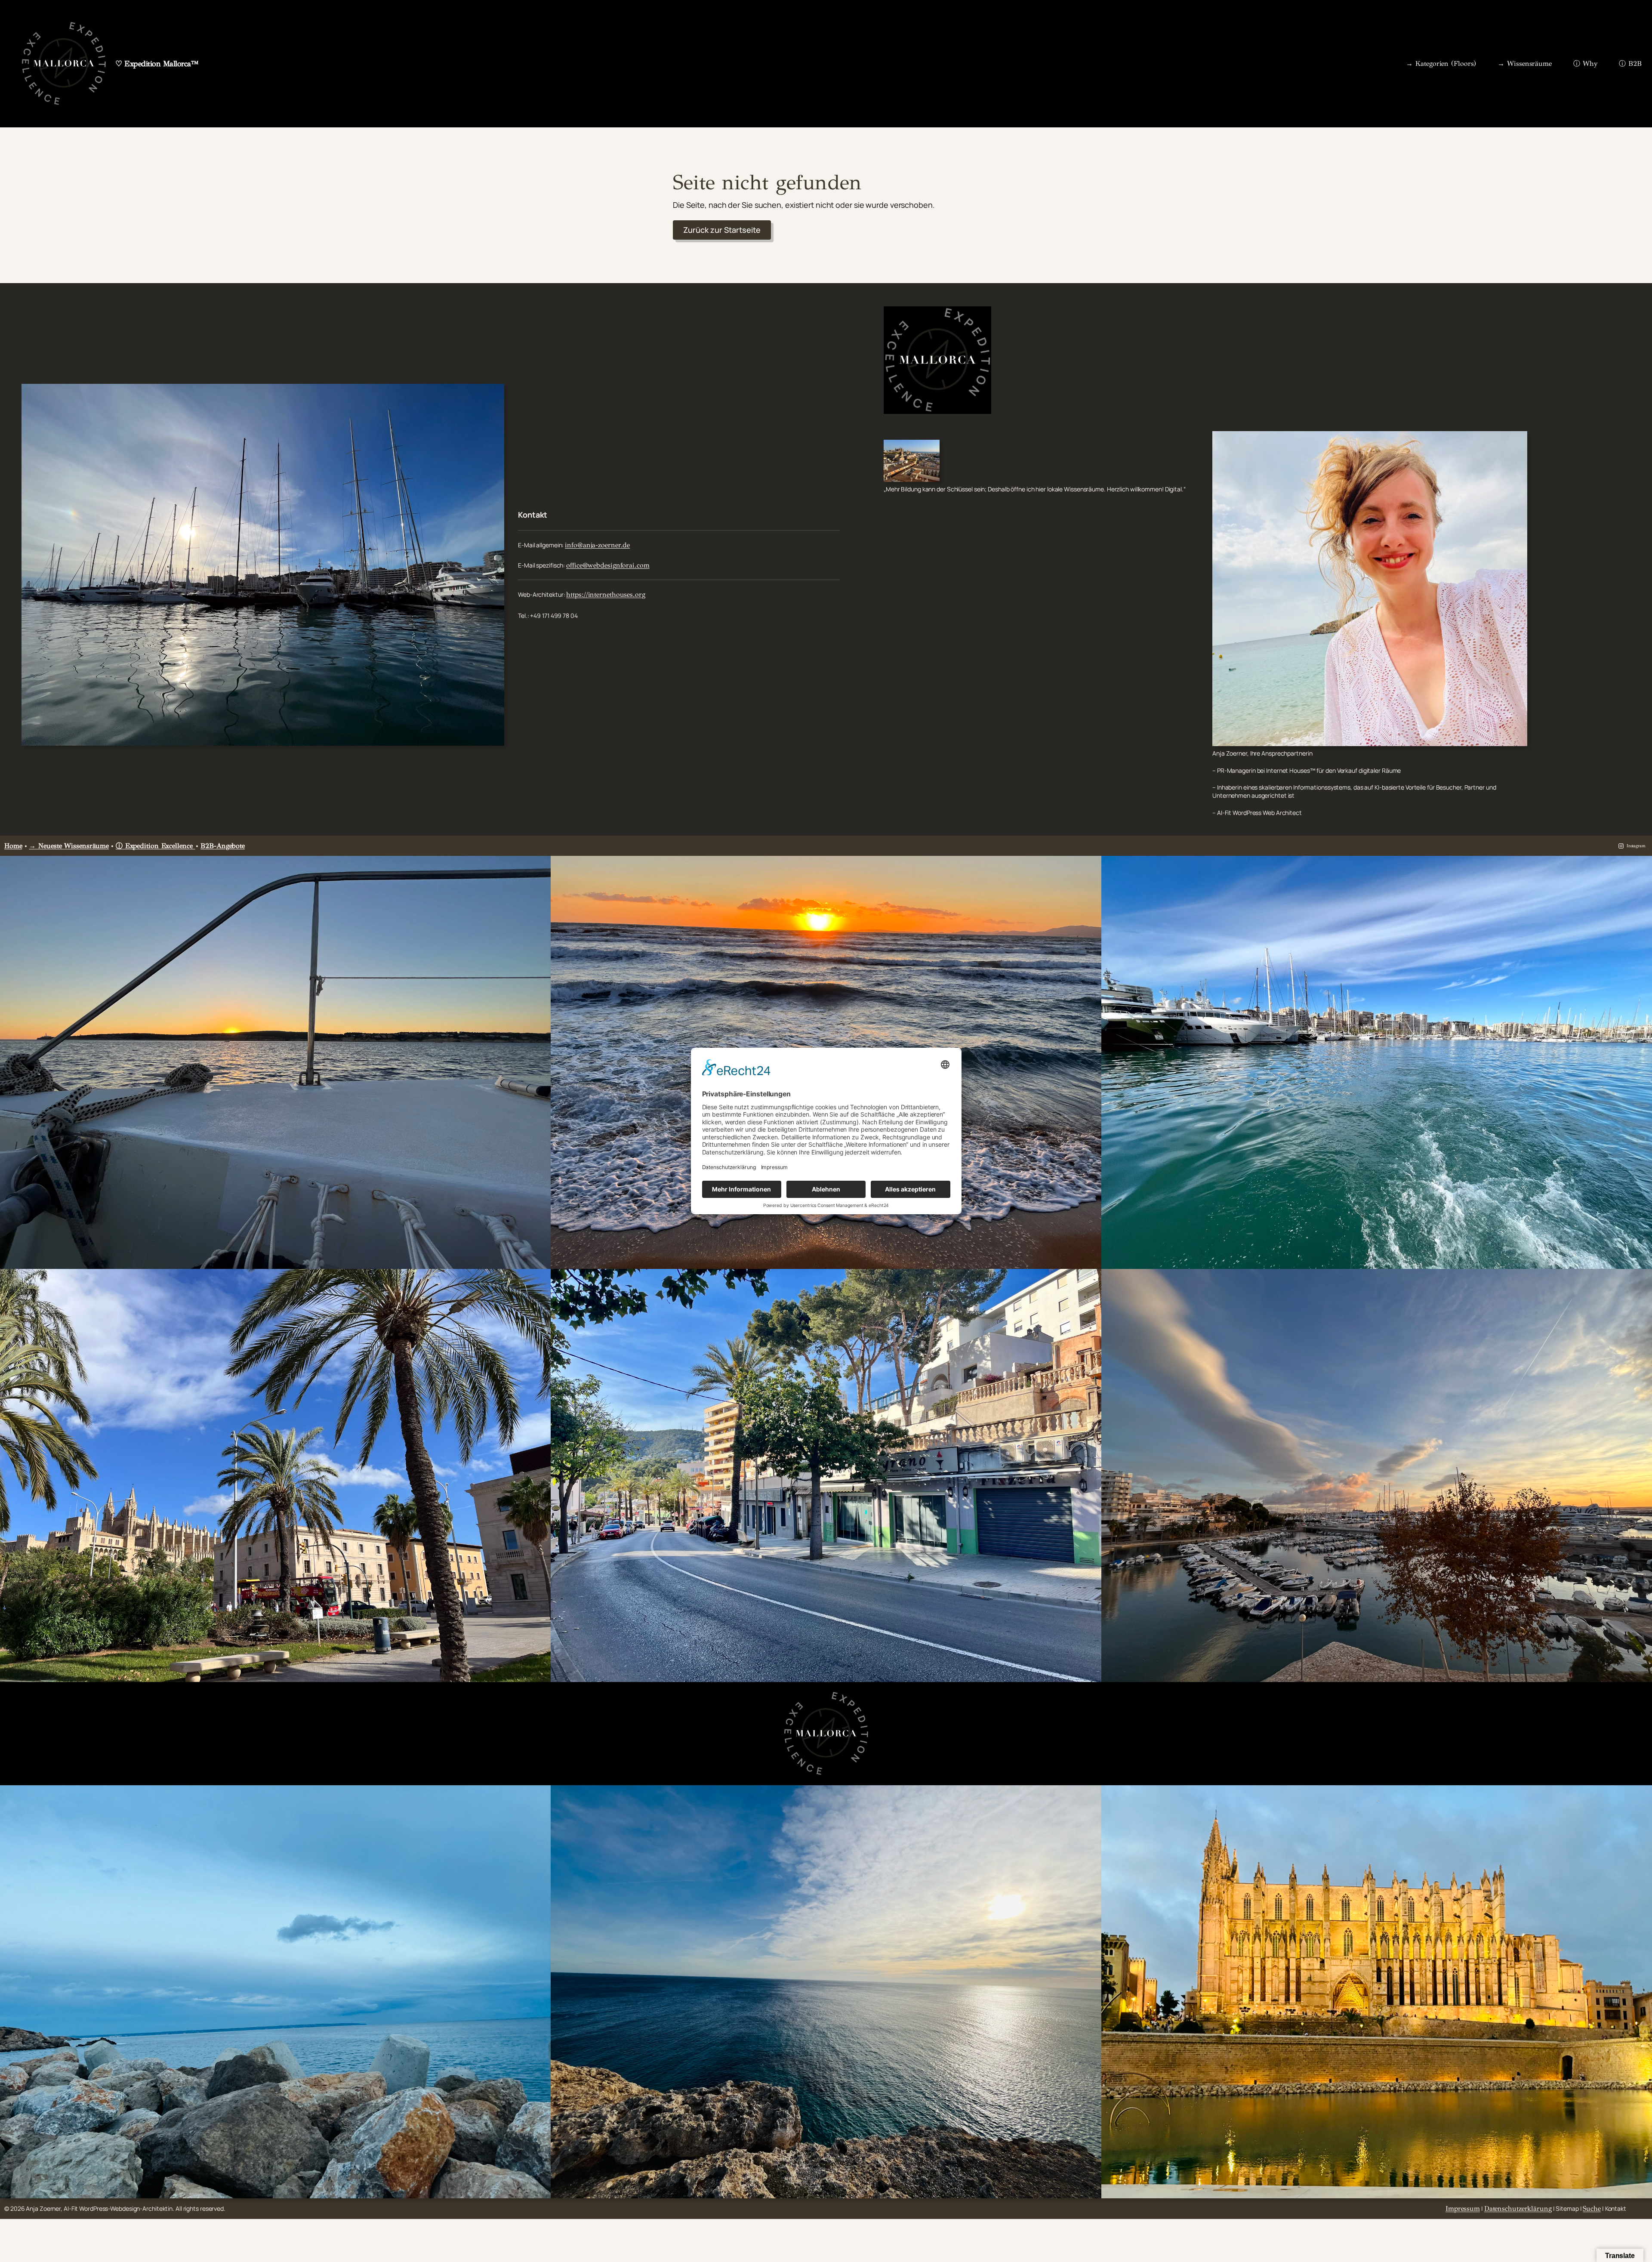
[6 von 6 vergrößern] (1641, 1280)
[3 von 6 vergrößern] (1641, 867)
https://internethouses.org (606, 594)
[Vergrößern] (493, 395)
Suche (1592, 2208)
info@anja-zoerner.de (597, 545)
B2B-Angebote (223, 846)
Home (13, 846)
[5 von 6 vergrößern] (1090, 1280)
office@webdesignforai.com (608, 565)
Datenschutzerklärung (1518, 2208)
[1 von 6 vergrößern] (539, 867)
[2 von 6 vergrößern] (1090, 867)
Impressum (1463, 2208)
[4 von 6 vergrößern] (539, 1280)
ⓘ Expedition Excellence (156, 846)
